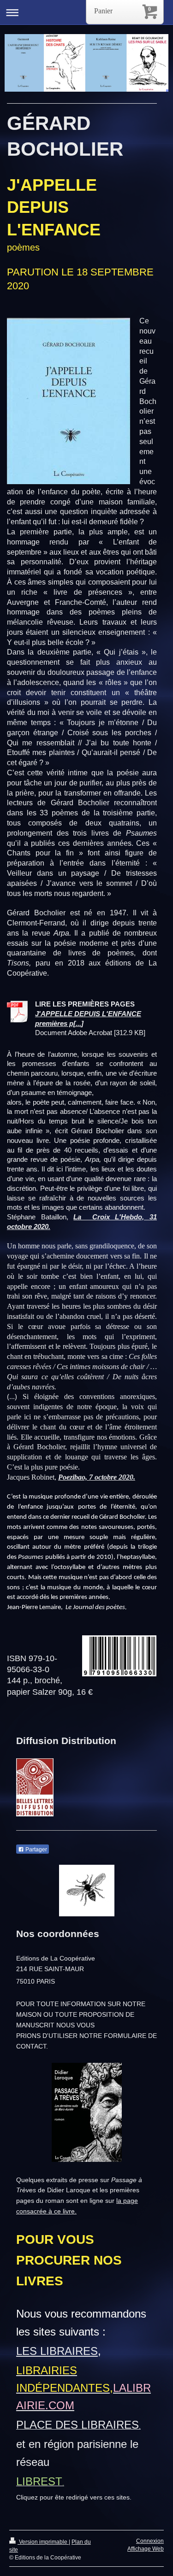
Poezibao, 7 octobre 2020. (97, 1477)
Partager (36, 1850)
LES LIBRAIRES (57, 2351)
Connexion (150, 2541)
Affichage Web (146, 2549)
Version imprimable (43, 2542)
